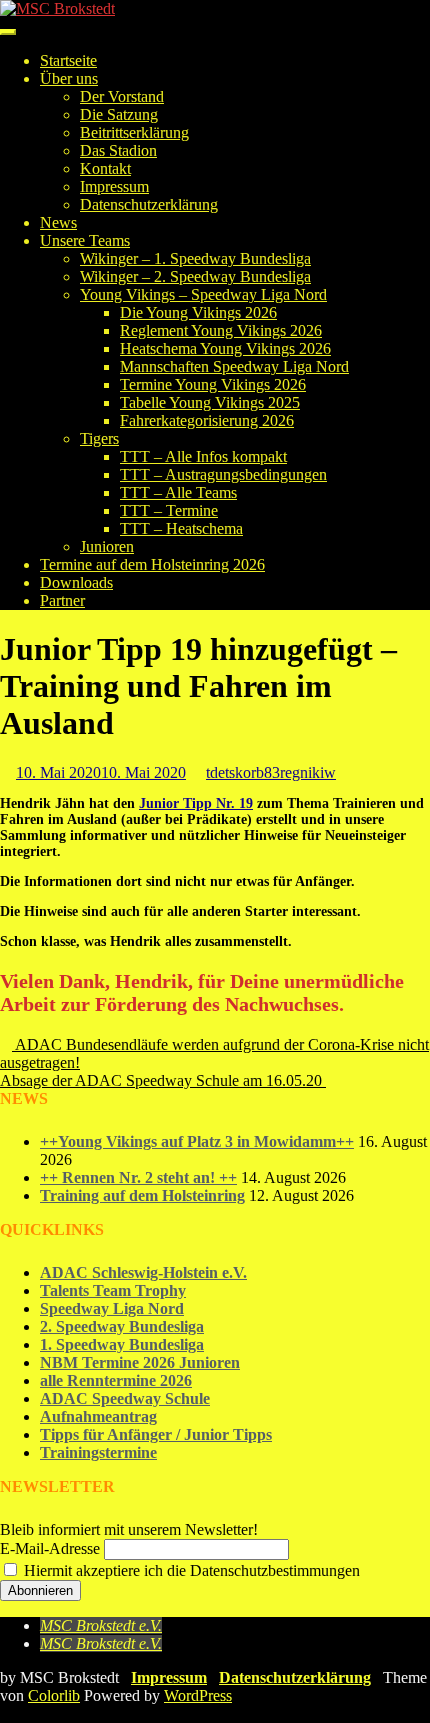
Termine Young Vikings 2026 (213, 384)
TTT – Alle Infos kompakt (203, 456)
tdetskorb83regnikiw (271, 772)
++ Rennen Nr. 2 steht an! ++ (138, 1177)
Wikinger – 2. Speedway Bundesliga (195, 276)
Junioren (107, 546)
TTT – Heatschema (181, 528)
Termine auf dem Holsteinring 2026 (152, 564)
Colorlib (54, 1695)
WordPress (198, 1695)
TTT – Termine (169, 510)
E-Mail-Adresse (50, 1548)
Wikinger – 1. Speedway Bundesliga (195, 258)
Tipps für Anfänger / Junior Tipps (156, 1434)
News (58, 222)
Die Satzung (119, 114)
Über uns (69, 78)
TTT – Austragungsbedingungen (223, 474)
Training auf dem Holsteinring (142, 1195)
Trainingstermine (98, 1452)
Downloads (76, 582)
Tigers (99, 438)
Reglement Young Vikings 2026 (221, 330)
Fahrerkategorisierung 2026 (207, 420)
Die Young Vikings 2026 (198, 312)
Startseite (68, 60)
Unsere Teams (85, 240)
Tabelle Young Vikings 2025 (210, 402)
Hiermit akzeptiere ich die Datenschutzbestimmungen (190, 1570)
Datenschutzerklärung (149, 204)
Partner (62, 600)
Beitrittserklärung (134, 132)
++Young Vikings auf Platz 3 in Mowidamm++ (197, 1141)
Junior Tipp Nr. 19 (196, 803)
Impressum (114, 186)
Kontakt (105, 168)
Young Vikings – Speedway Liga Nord (203, 294)
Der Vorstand (122, 96)
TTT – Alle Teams (178, 492)
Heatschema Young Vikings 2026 (225, 348)
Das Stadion (118, 150)
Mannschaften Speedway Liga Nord (234, 366)
